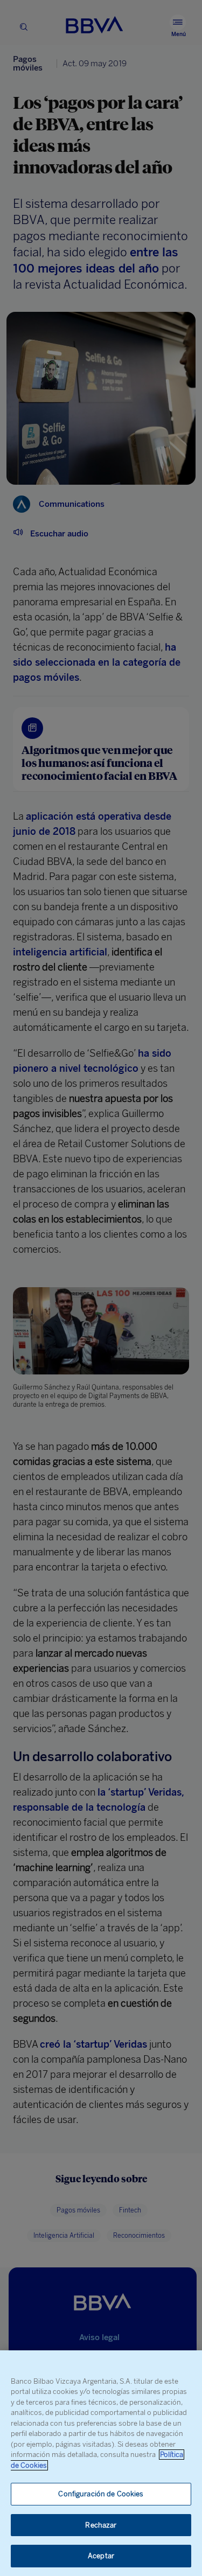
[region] (101, 2463)
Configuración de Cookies (101, 2494)
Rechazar (101, 2525)
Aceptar (101, 2556)
